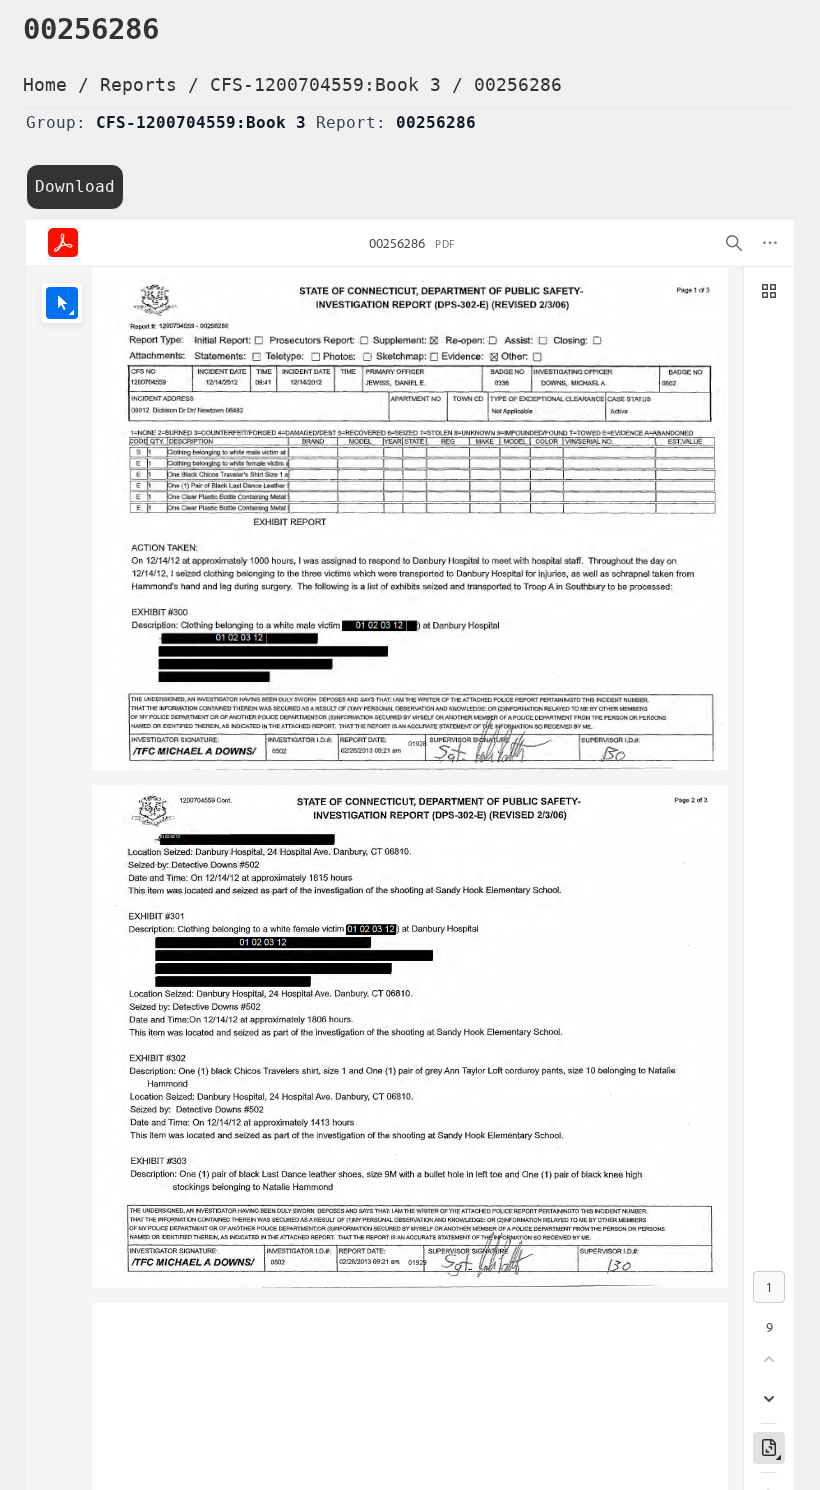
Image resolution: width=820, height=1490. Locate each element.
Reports (138, 84)
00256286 (518, 84)
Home (45, 84)
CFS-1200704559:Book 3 (325, 84)
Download (75, 186)
